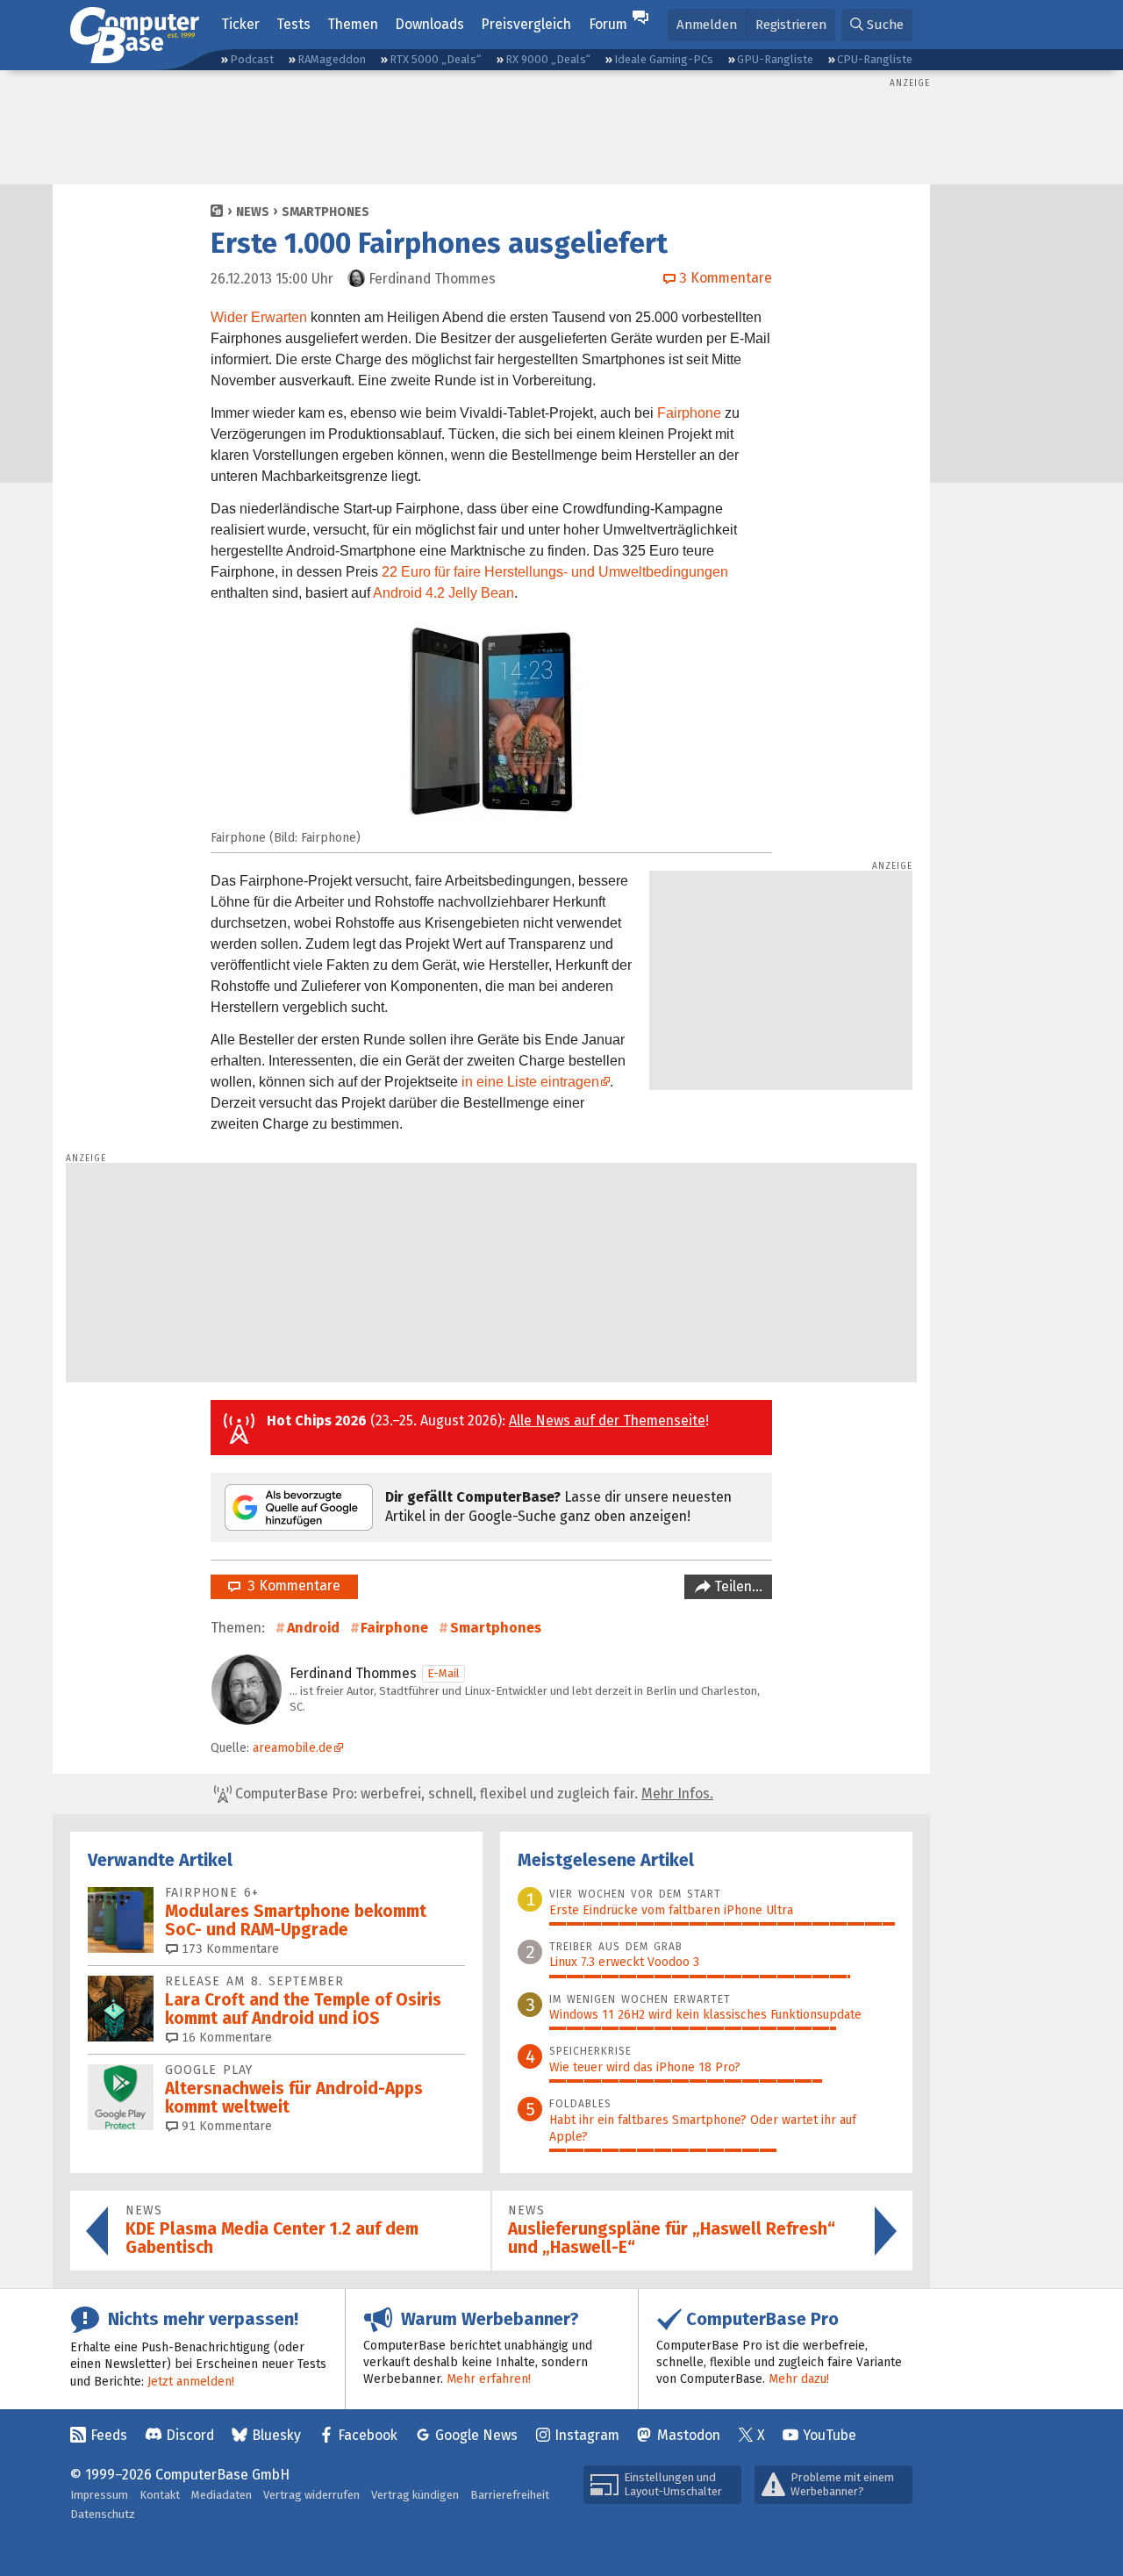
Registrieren (791, 25)
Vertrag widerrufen (311, 2495)
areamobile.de (293, 1748)
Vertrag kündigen (415, 2495)
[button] (877, 25)
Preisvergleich (526, 24)
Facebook (368, 2435)
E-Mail (443, 1673)
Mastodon (689, 2435)
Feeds (109, 2435)
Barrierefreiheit (510, 2495)
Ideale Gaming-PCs (664, 59)
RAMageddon (332, 59)
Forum (608, 24)
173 (229, 1949)
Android (313, 1628)
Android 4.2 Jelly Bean (443, 593)
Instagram (587, 2435)
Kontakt (160, 2495)
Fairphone (689, 413)
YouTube (830, 2435)
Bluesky (276, 2435)
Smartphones (325, 212)
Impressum (99, 2495)
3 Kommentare (290, 1586)
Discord (190, 2435)
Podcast (252, 59)
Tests (293, 24)
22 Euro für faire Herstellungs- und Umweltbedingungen (555, 572)
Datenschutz (103, 2514)
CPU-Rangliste (875, 59)
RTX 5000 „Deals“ (435, 59)
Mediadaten (222, 2495)
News (253, 212)
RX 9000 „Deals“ (548, 59)
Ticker (240, 24)
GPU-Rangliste (775, 59)
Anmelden (707, 25)
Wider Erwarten (259, 317)
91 (225, 2126)
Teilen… (737, 1586)
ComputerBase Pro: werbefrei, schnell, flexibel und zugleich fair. (472, 1794)
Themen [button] (353, 24)
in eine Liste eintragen (530, 1082)
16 (225, 2038)
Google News (476, 2435)
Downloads (429, 24)
